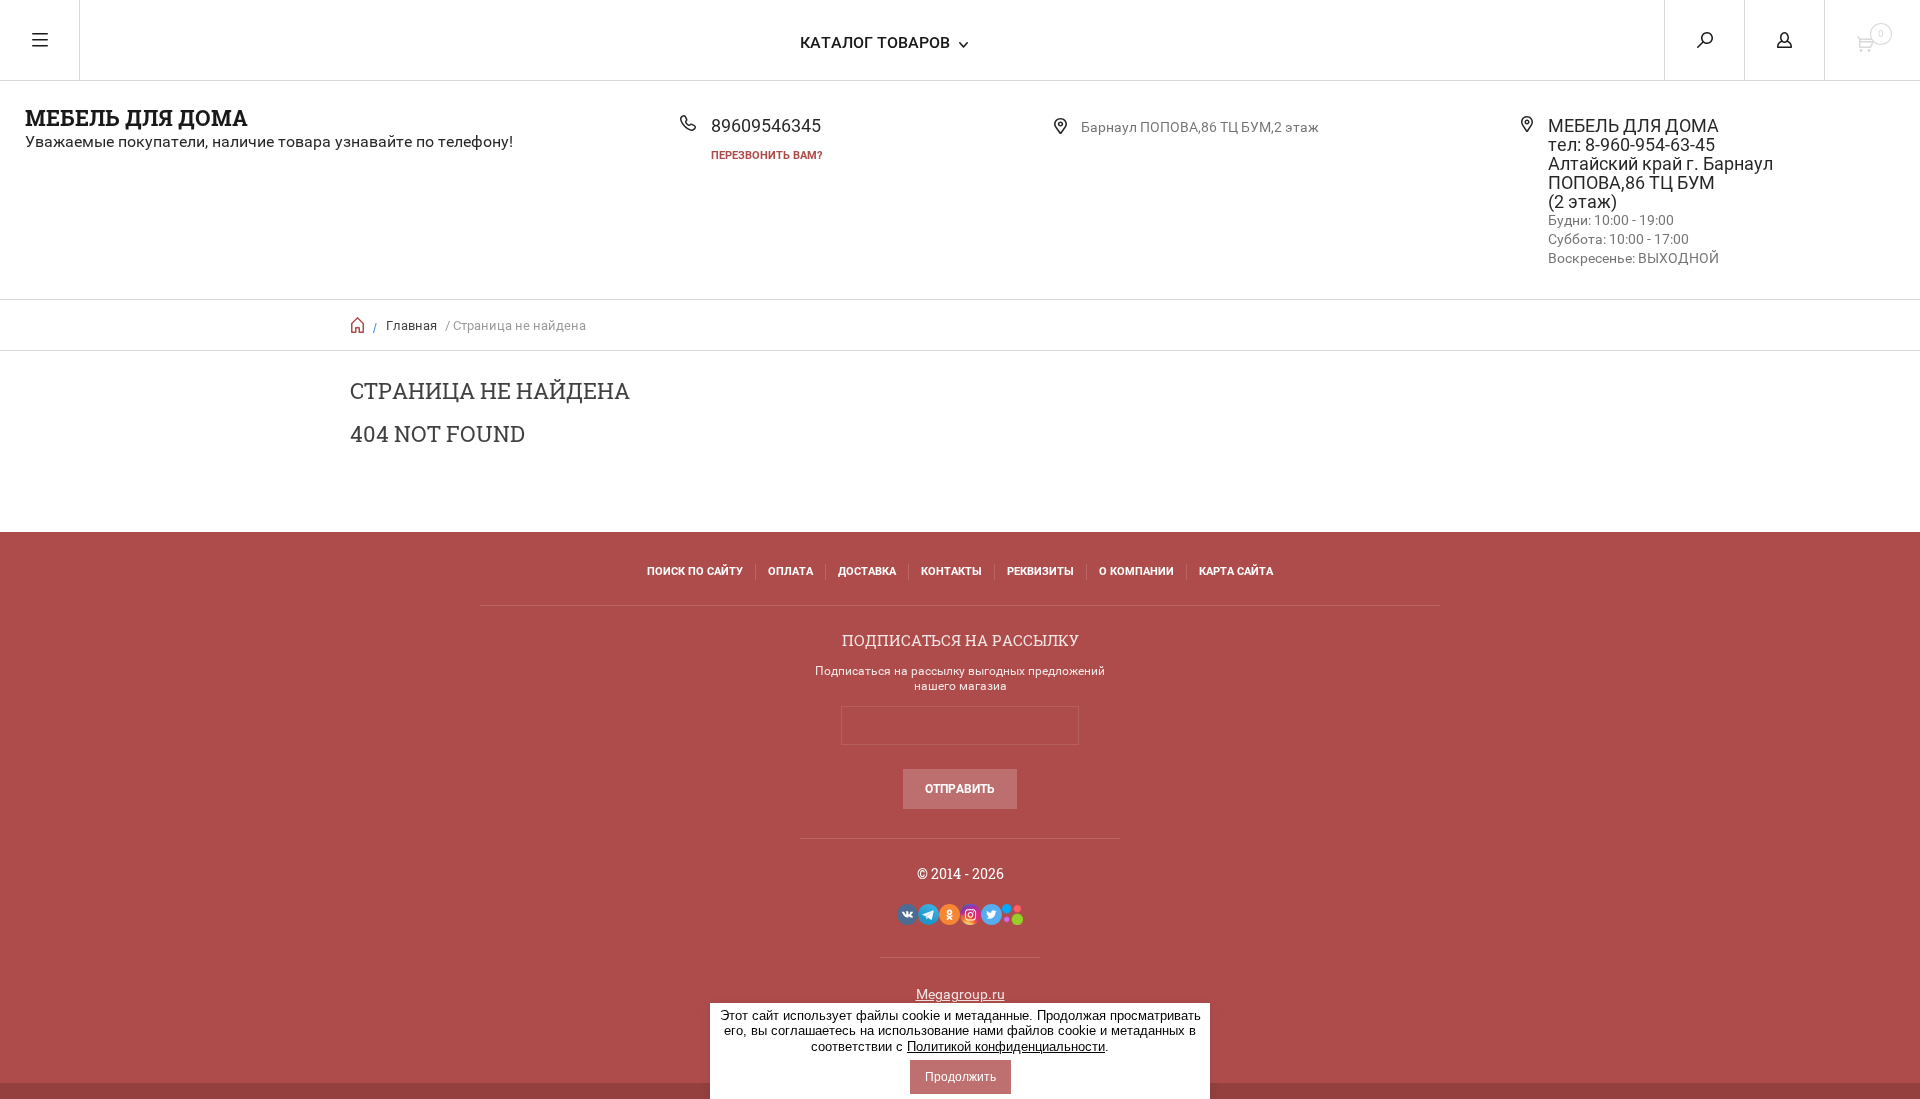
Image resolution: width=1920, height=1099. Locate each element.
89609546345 (766, 125)
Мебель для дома (136, 117)
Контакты (951, 571)
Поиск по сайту (695, 571)
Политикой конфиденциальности (1006, 1046)
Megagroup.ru (960, 994)
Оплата (790, 571)
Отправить (960, 789)
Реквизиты (1040, 571)
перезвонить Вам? (766, 155)
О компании (1136, 571)
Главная (411, 325)
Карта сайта (1236, 571)
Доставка (867, 571)
